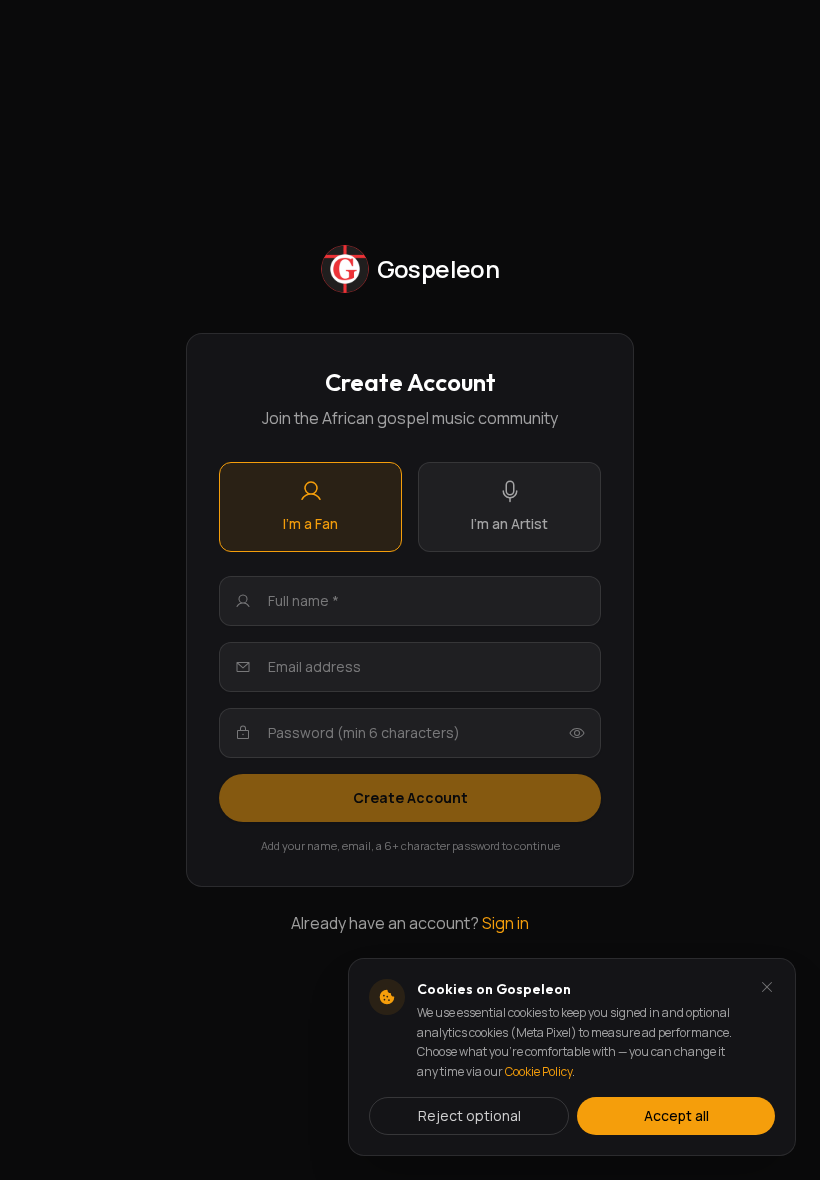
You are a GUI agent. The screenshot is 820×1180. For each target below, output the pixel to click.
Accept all (676, 1115)
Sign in (505, 923)
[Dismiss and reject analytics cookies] (767, 987)
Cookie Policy (538, 1071)
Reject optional (469, 1115)
